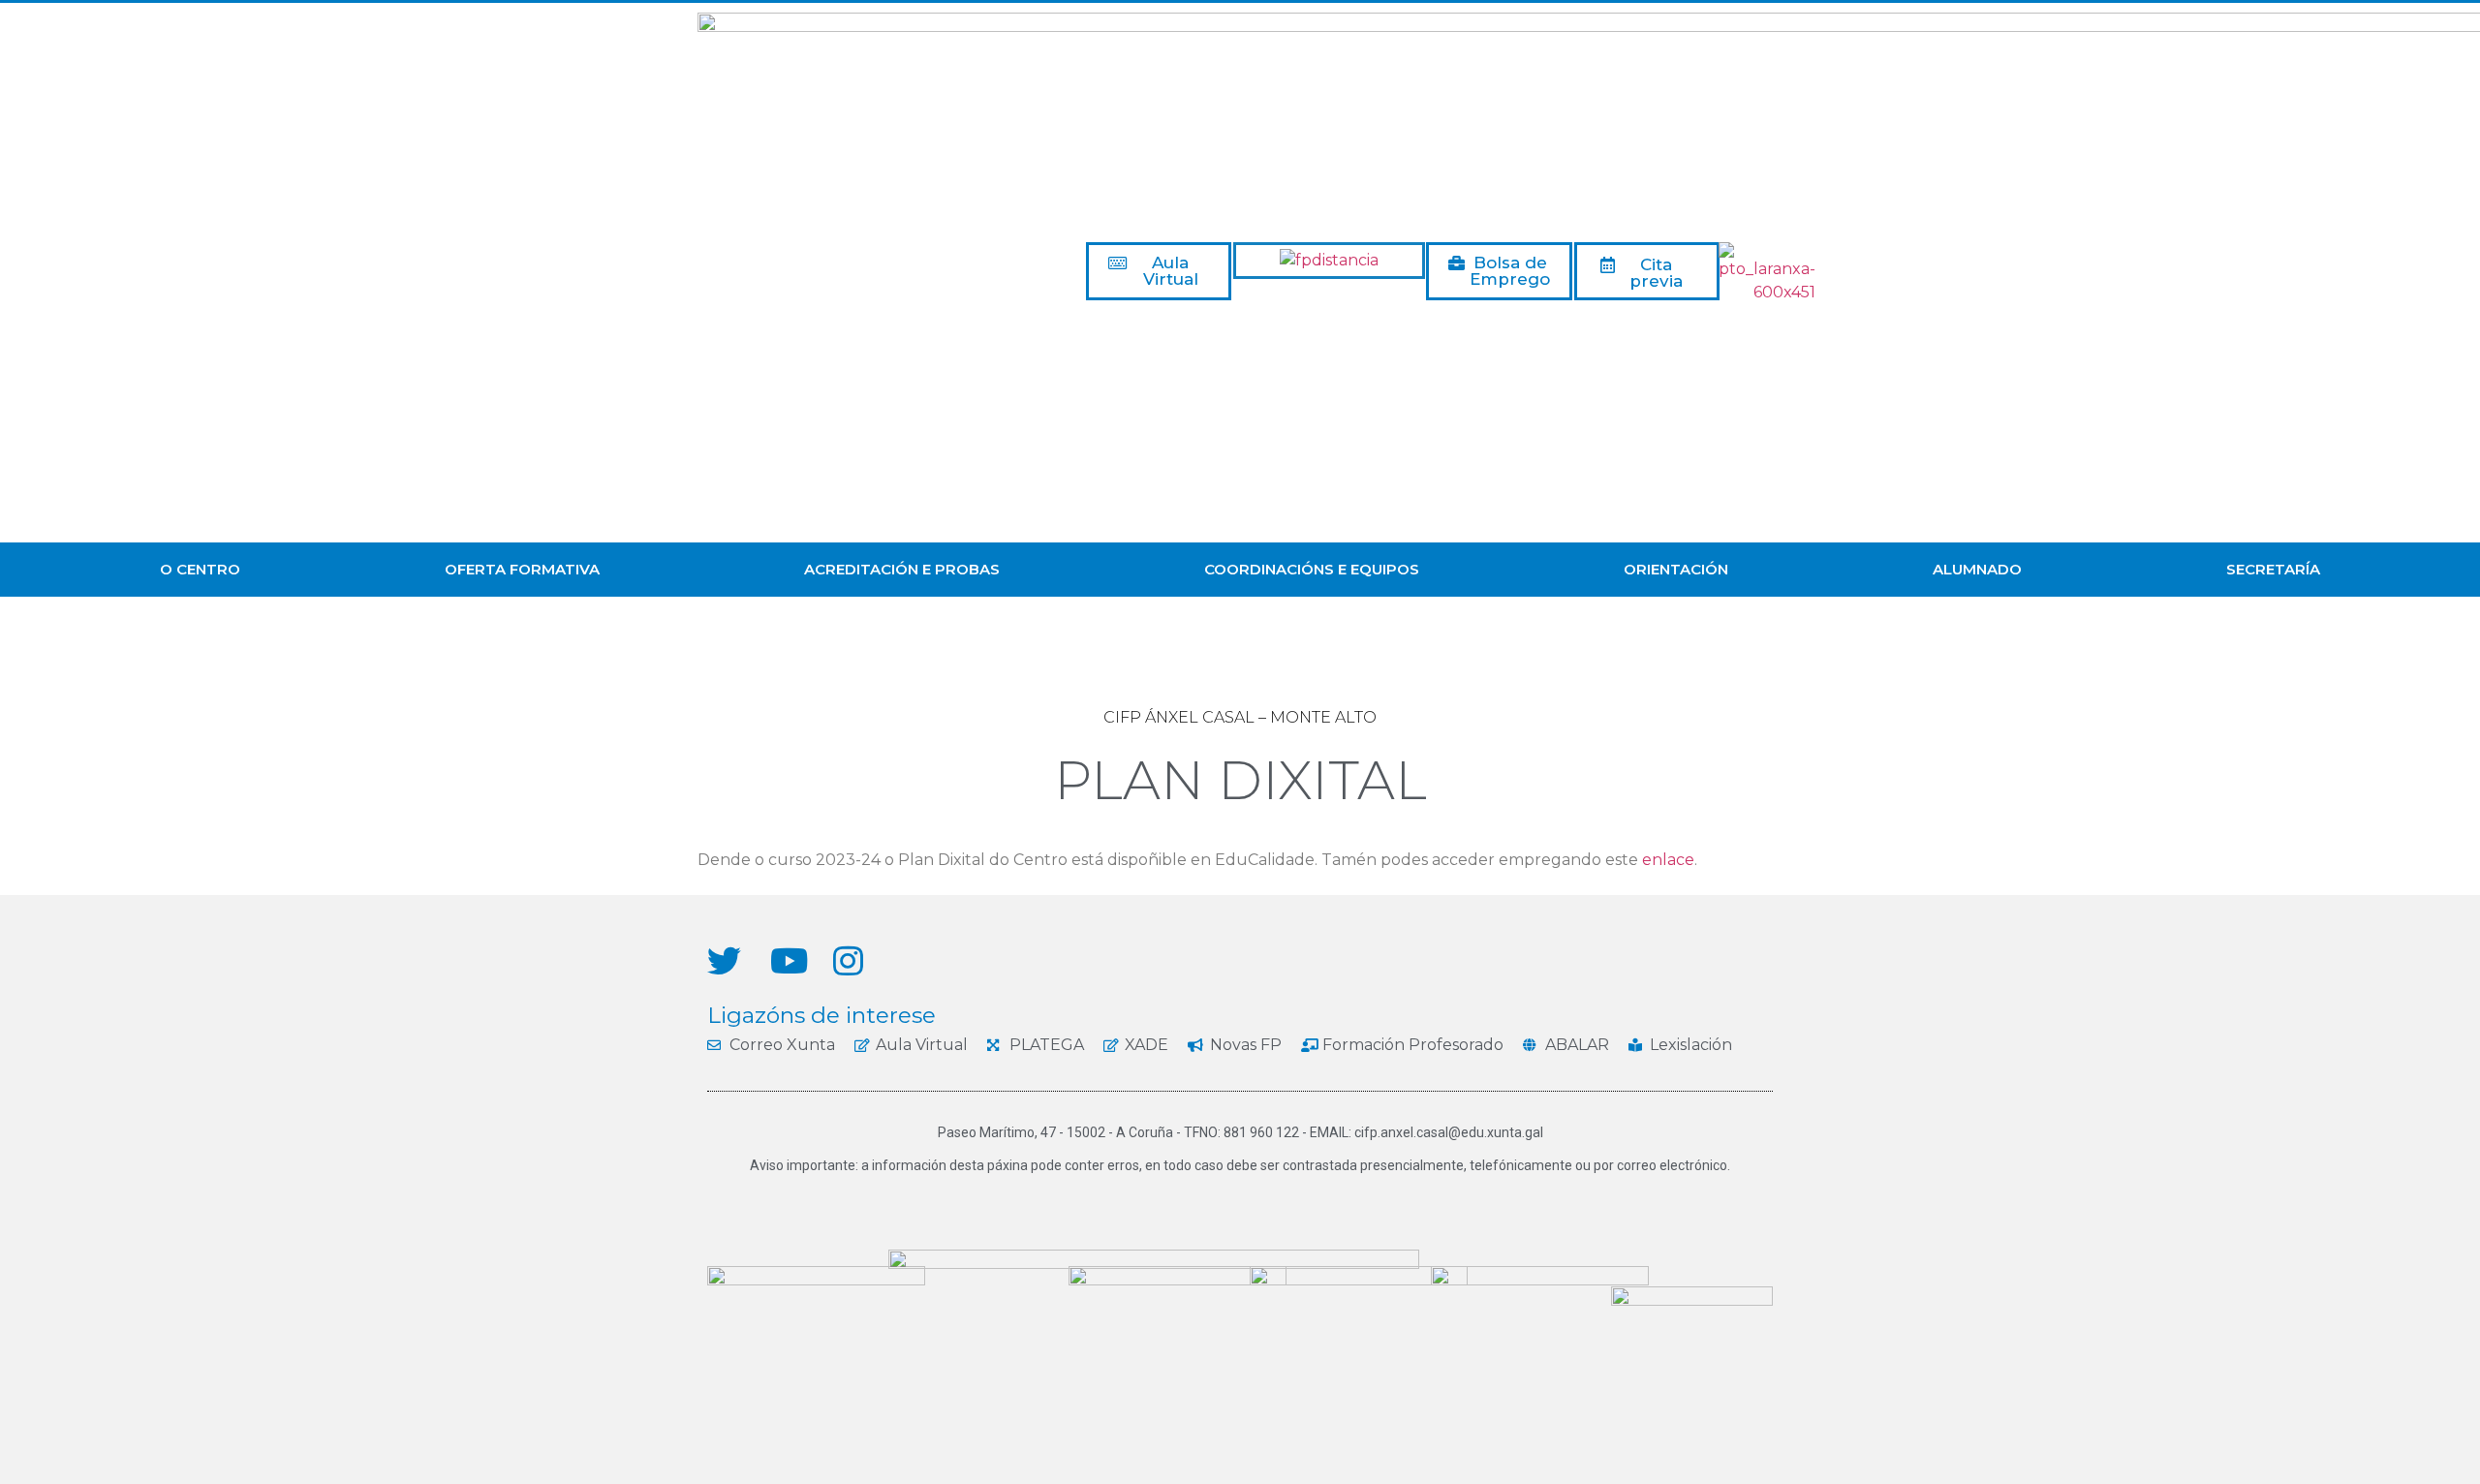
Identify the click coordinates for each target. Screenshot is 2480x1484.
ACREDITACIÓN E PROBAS (902, 569)
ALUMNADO (1977, 569)
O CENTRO (200, 569)
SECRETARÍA (2273, 569)
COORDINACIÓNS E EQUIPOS (1312, 569)
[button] (1159, 271)
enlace (1668, 860)
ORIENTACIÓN (1676, 569)
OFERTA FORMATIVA (522, 569)
